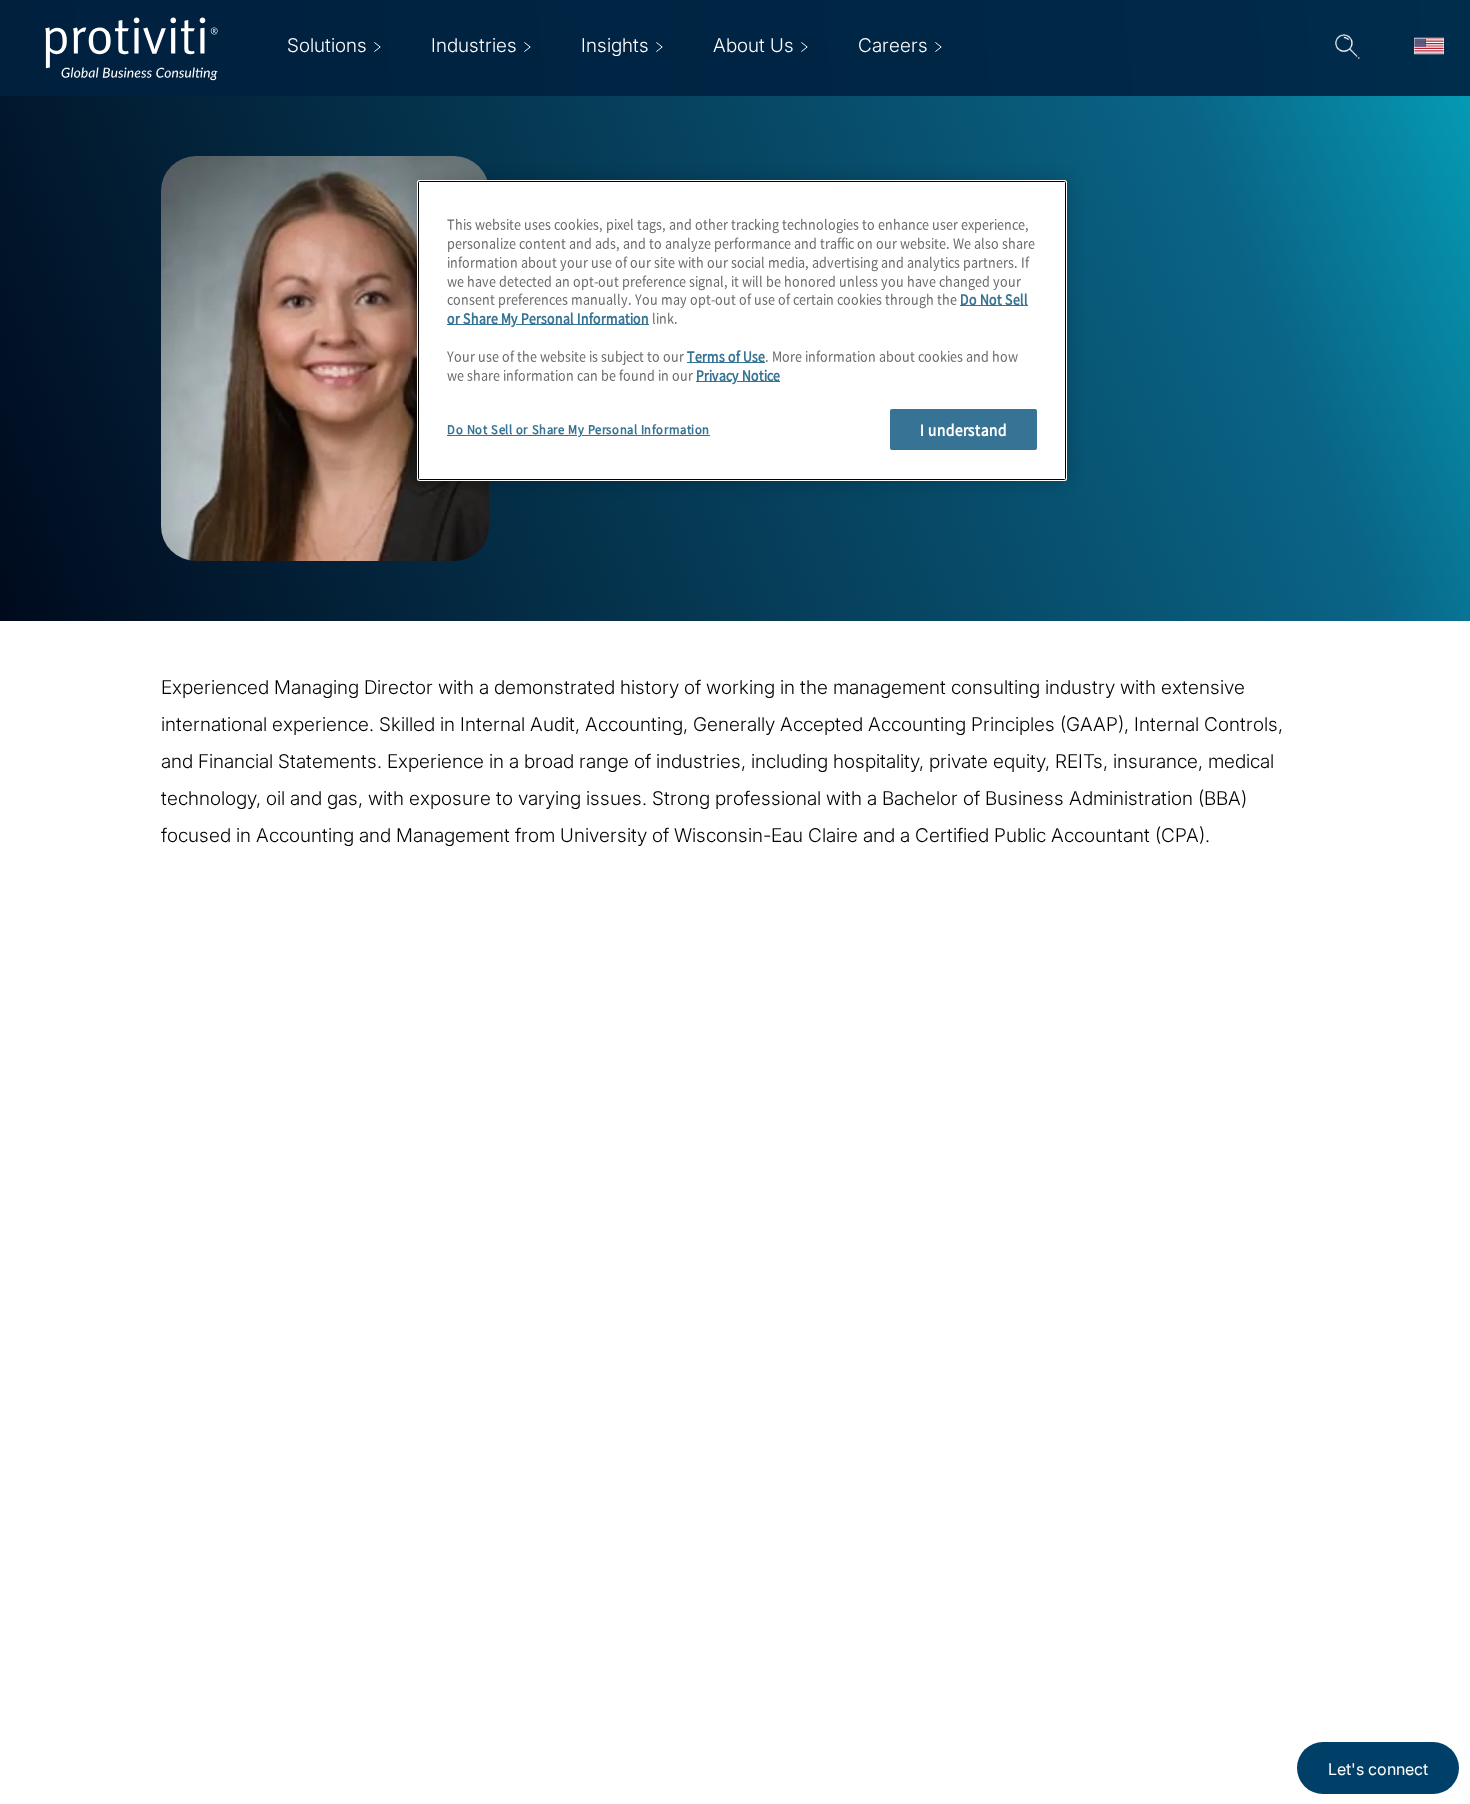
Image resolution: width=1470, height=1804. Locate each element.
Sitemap (539, 1669)
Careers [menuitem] (893, 45)
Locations (546, 1555)
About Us (420, 1555)
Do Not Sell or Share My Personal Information (578, 429)
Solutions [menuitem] (327, 45)
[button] (1347, 48)
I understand (963, 429)
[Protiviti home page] (152, 1581)
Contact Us (427, 1669)
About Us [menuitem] (753, 45)
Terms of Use (726, 356)
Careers (413, 1612)
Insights (414, 1726)
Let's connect (1378, 1769)
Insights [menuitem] (615, 45)
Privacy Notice (738, 375)
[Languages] (1429, 48)
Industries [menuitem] (474, 45)
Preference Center (582, 1612)
